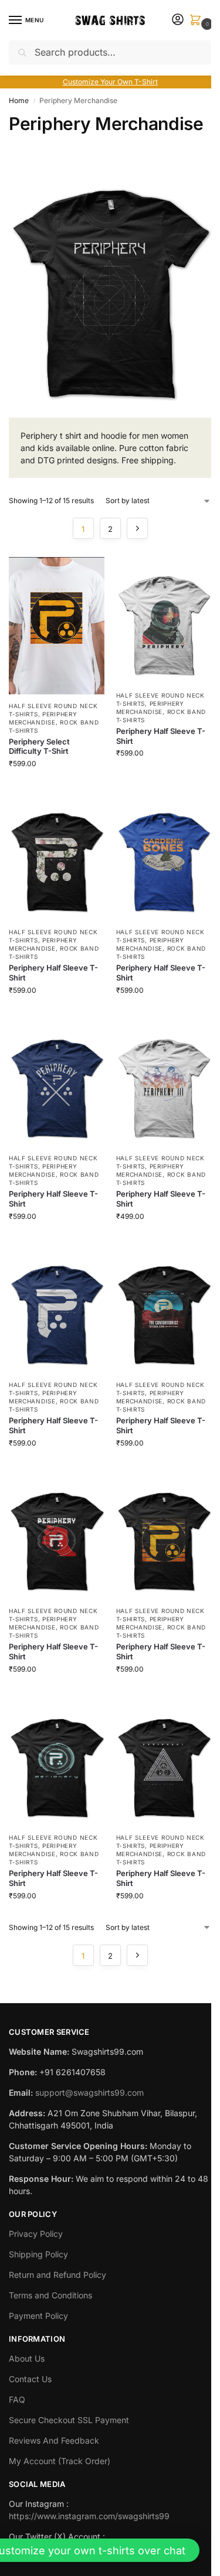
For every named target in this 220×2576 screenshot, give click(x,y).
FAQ (17, 2399)
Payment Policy (38, 2316)
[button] (198, 21)
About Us (27, 2358)
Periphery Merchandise (43, 1170)
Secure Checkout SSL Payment (69, 2420)
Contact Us (30, 2379)
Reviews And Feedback (54, 2440)
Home (19, 100)
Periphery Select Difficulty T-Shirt (39, 747)
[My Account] (178, 20)
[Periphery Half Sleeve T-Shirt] (164, 621)
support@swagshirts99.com (89, 2092)
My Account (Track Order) (60, 2461)
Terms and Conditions (50, 2295)
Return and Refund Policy (57, 2275)
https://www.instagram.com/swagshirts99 (89, 2516)
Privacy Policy (36, 2234)
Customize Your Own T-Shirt (110, 82)
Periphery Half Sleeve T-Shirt (161, 736)
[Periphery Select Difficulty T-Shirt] (57, 626)
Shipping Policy (38, 2254)
